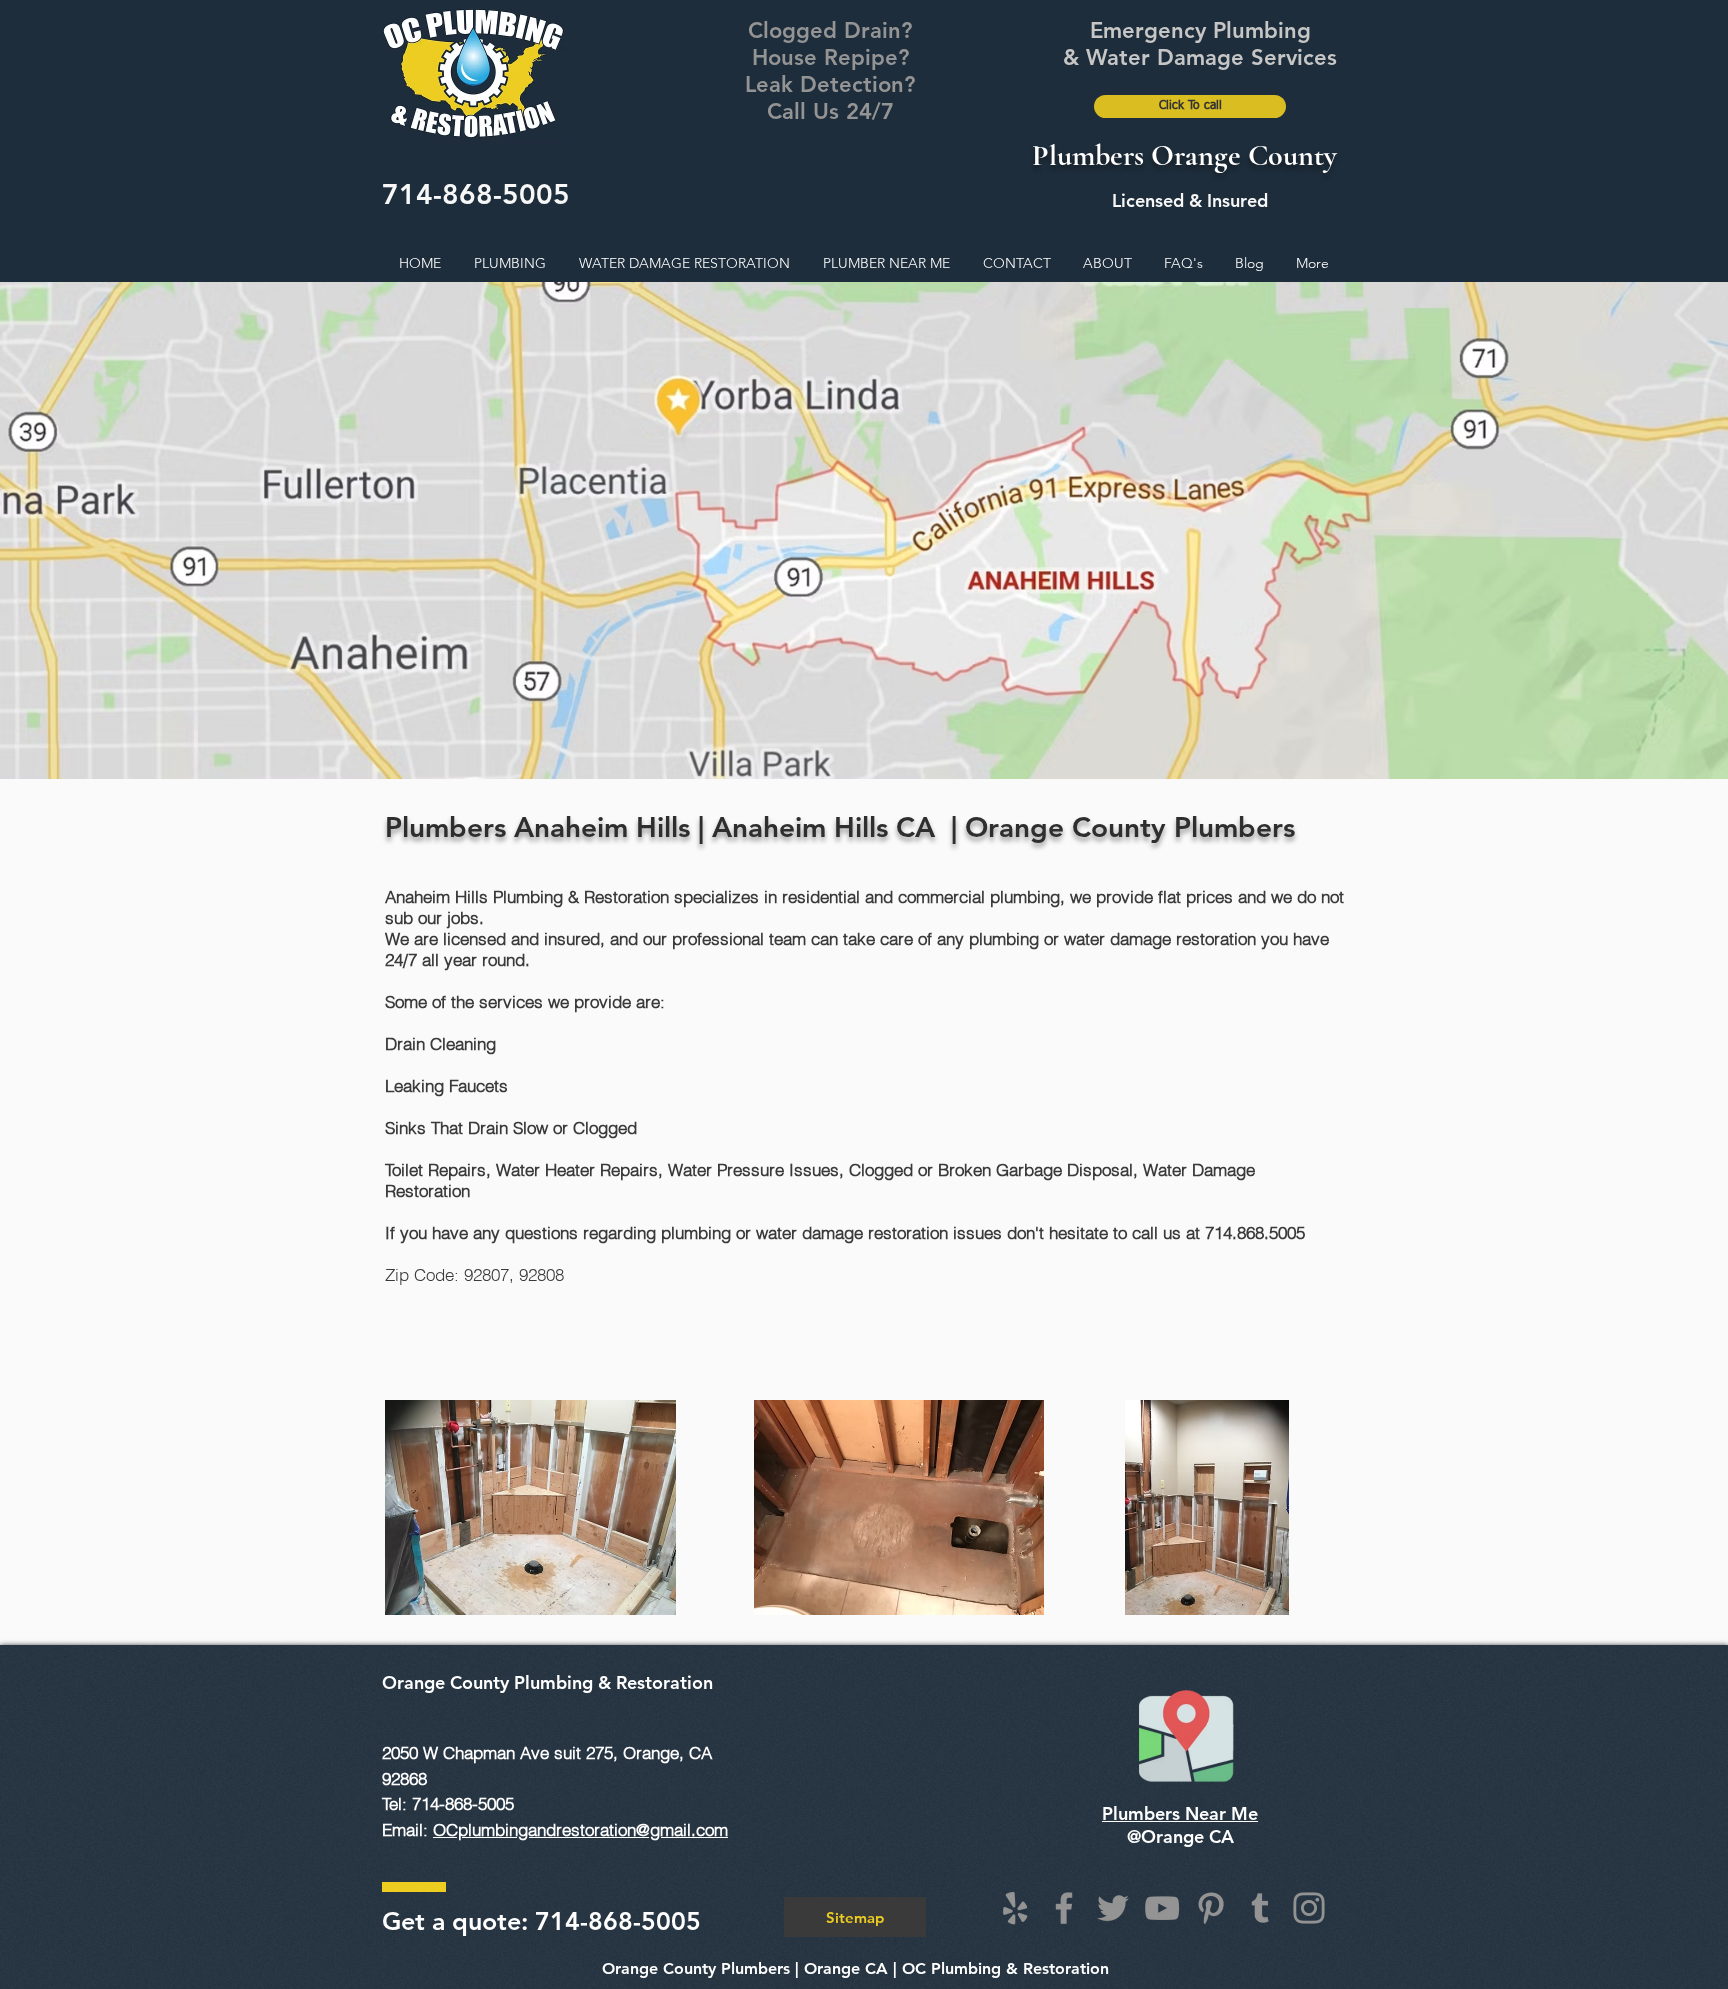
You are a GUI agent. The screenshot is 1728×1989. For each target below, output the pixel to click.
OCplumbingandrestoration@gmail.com (580, 1829)
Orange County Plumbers (696, 1968)
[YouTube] (1162, 1908)
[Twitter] (1113, 1908)
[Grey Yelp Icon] (1015, 1908)
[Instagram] (1309, 1908)
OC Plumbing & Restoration (1005, 1968)
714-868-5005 (476, 194)
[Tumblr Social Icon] (1260, 1908)
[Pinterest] (1211, 1908)
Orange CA (846, 1968)
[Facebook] (1064, 1908)
